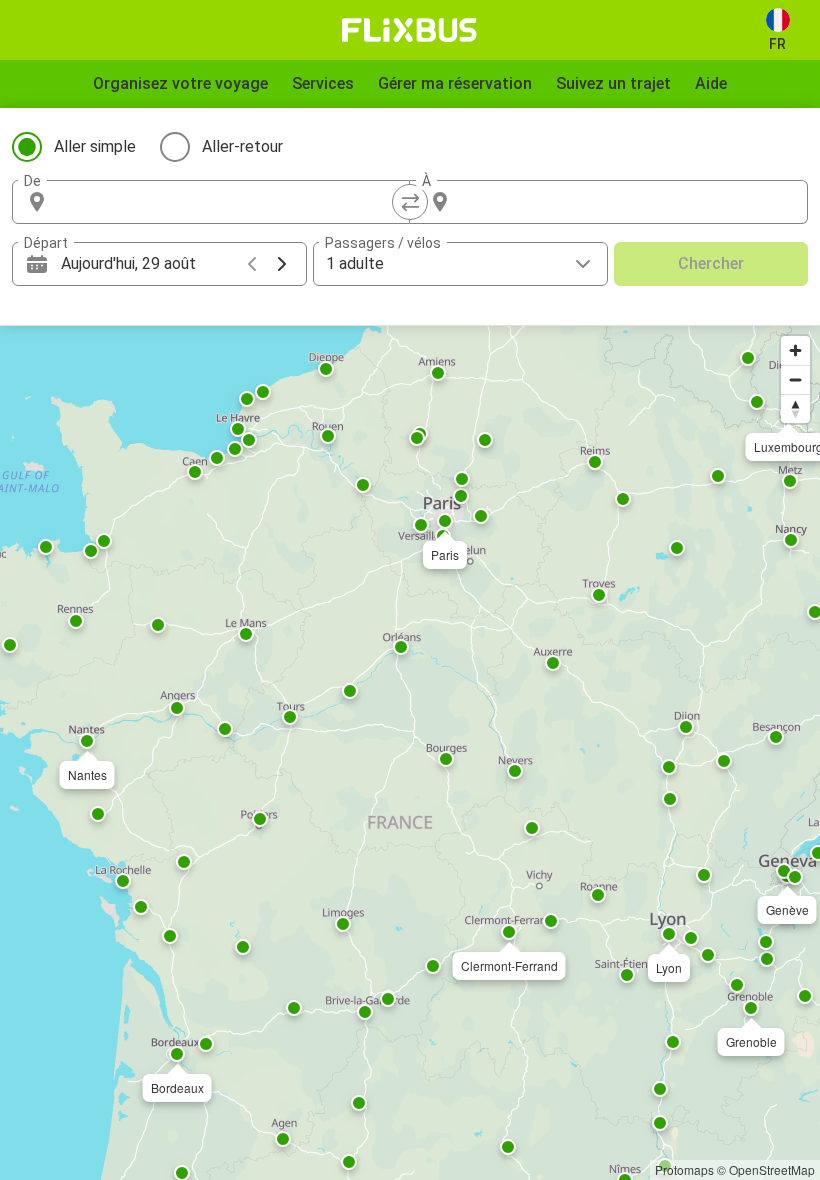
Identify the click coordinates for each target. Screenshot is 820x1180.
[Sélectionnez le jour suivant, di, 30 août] (282, 264)
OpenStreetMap (772, 1169)
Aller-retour (242, 146)
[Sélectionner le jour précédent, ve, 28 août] (252, 264)
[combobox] (229, 202)
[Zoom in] (795, 350)
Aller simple (95, 146)
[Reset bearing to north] (795, 408)
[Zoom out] (795, 379)
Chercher (711, 263)
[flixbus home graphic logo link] (409, 30)
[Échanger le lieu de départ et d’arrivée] (410, 202)
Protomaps (684, 1169)
